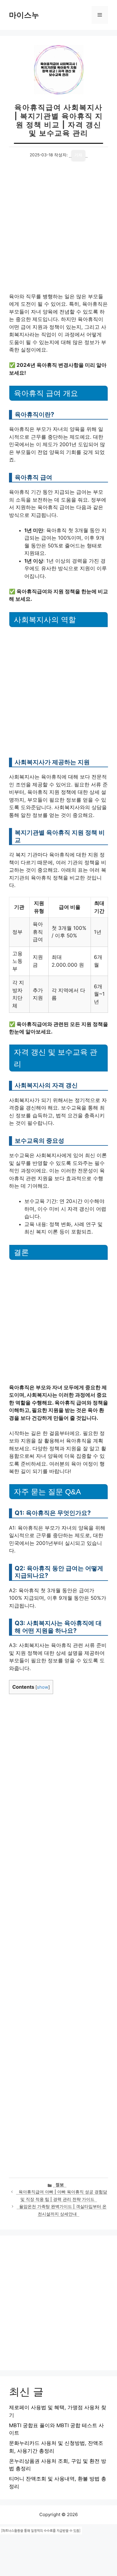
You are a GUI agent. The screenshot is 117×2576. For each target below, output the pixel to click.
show (43, 1687)
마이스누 (24, 15)
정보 (60, 2185)
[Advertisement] (58, 232)
